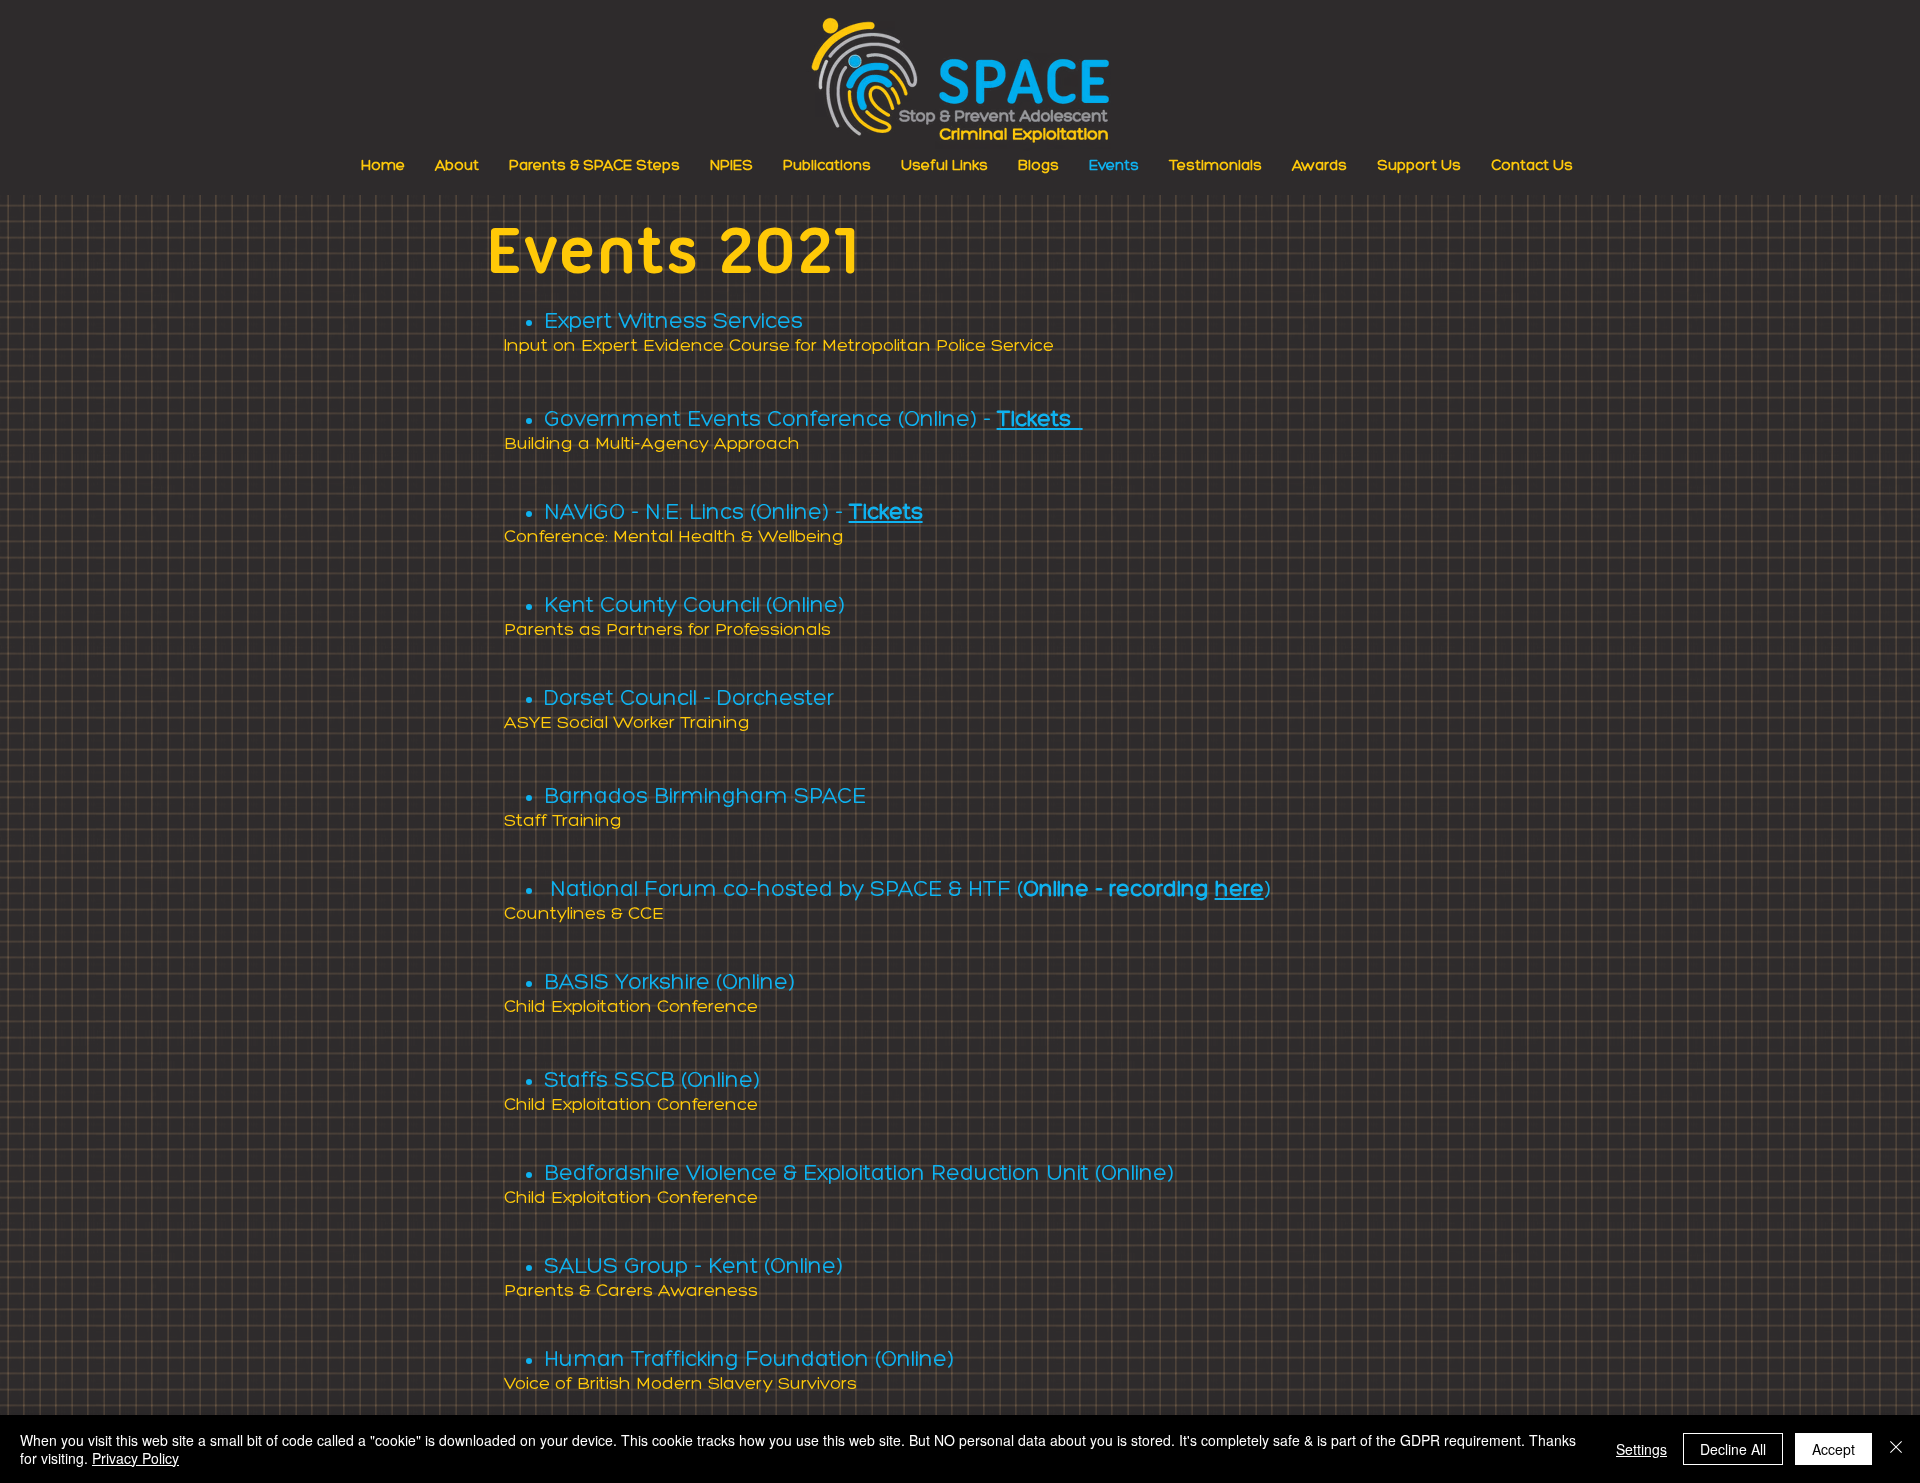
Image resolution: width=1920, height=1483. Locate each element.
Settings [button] (1641, 1449)
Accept (1833, 1449)
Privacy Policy (135, 1458)
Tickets (1040, 420)
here (1239, 890)
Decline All (1733, 1449)
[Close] (1896, 1449)
